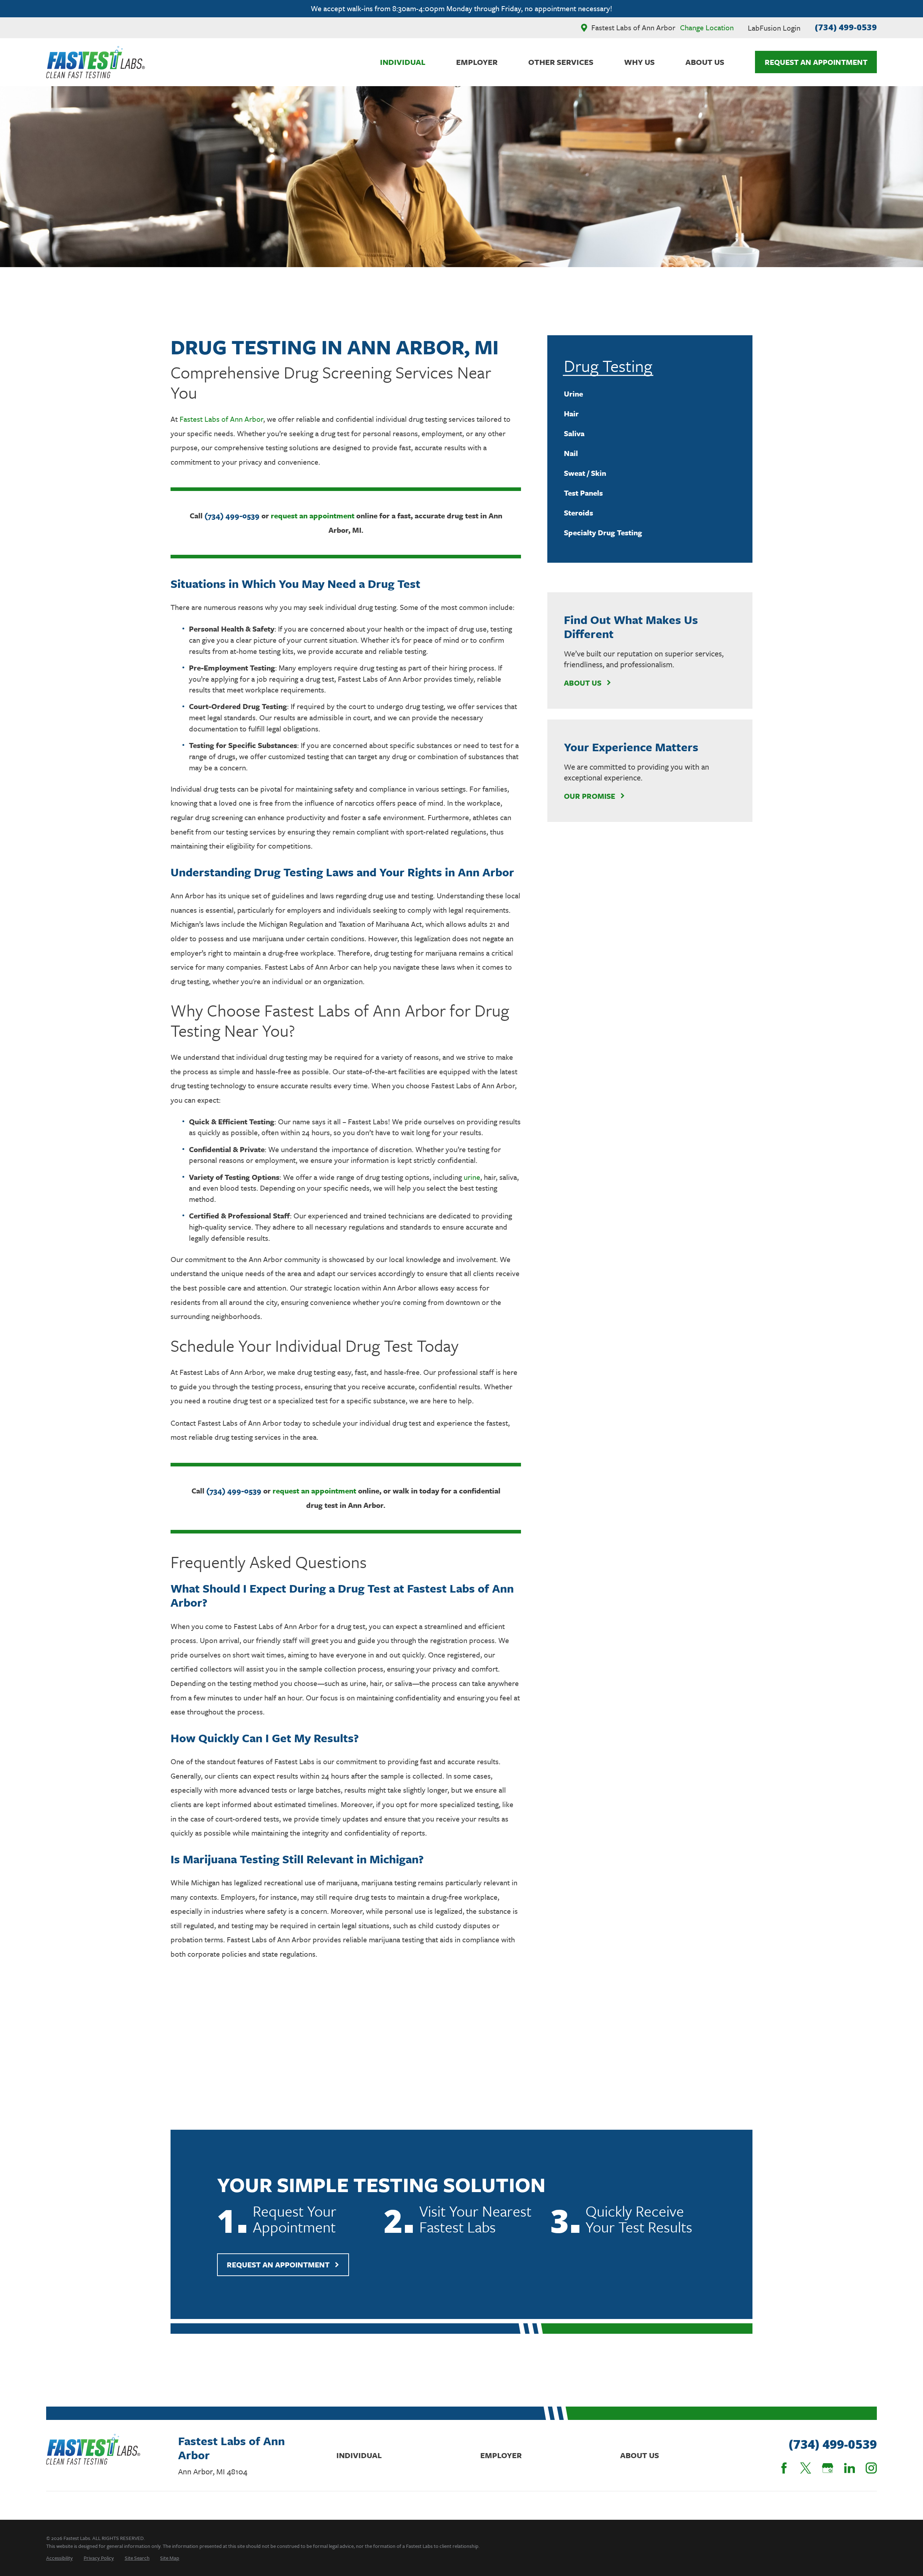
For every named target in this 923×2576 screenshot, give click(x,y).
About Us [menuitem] (705, 62)
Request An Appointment (816, 62)
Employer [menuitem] (477, 62)
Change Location (707, 27)
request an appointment (313, 515)
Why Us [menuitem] (639, 62)
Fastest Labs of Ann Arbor (221, 419)
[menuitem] (650, 394)
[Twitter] (806, 2468)
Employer (501, 2455)
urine (472, 1177)
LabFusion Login (774, 28)
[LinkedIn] (850, 2468)
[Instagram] (871, 2468)
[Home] (96, 62)
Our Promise (589, 796)
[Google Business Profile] (828, 2468)
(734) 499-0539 (846, 27)
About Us (583, 683)
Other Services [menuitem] (561, 62)
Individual (359, 2455)
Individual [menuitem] (403, 62)
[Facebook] (784, 2468)
